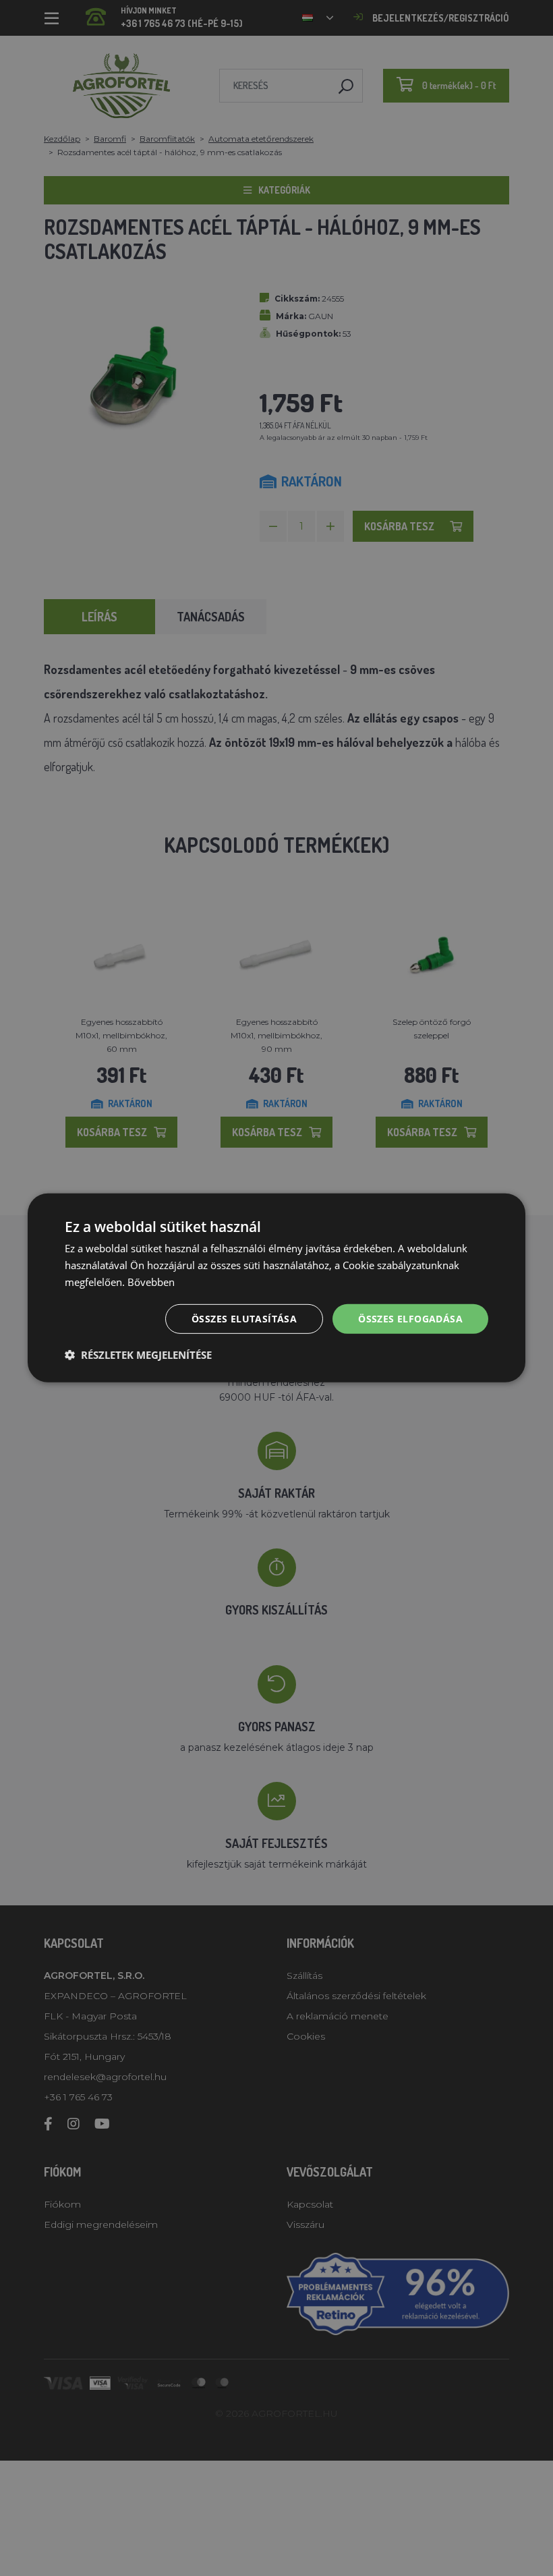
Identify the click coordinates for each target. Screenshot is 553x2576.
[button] (138, 1355)
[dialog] (276, 1288)
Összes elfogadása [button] (410, 1318)
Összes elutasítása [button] (244, 1318)
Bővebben (151, 1282)
